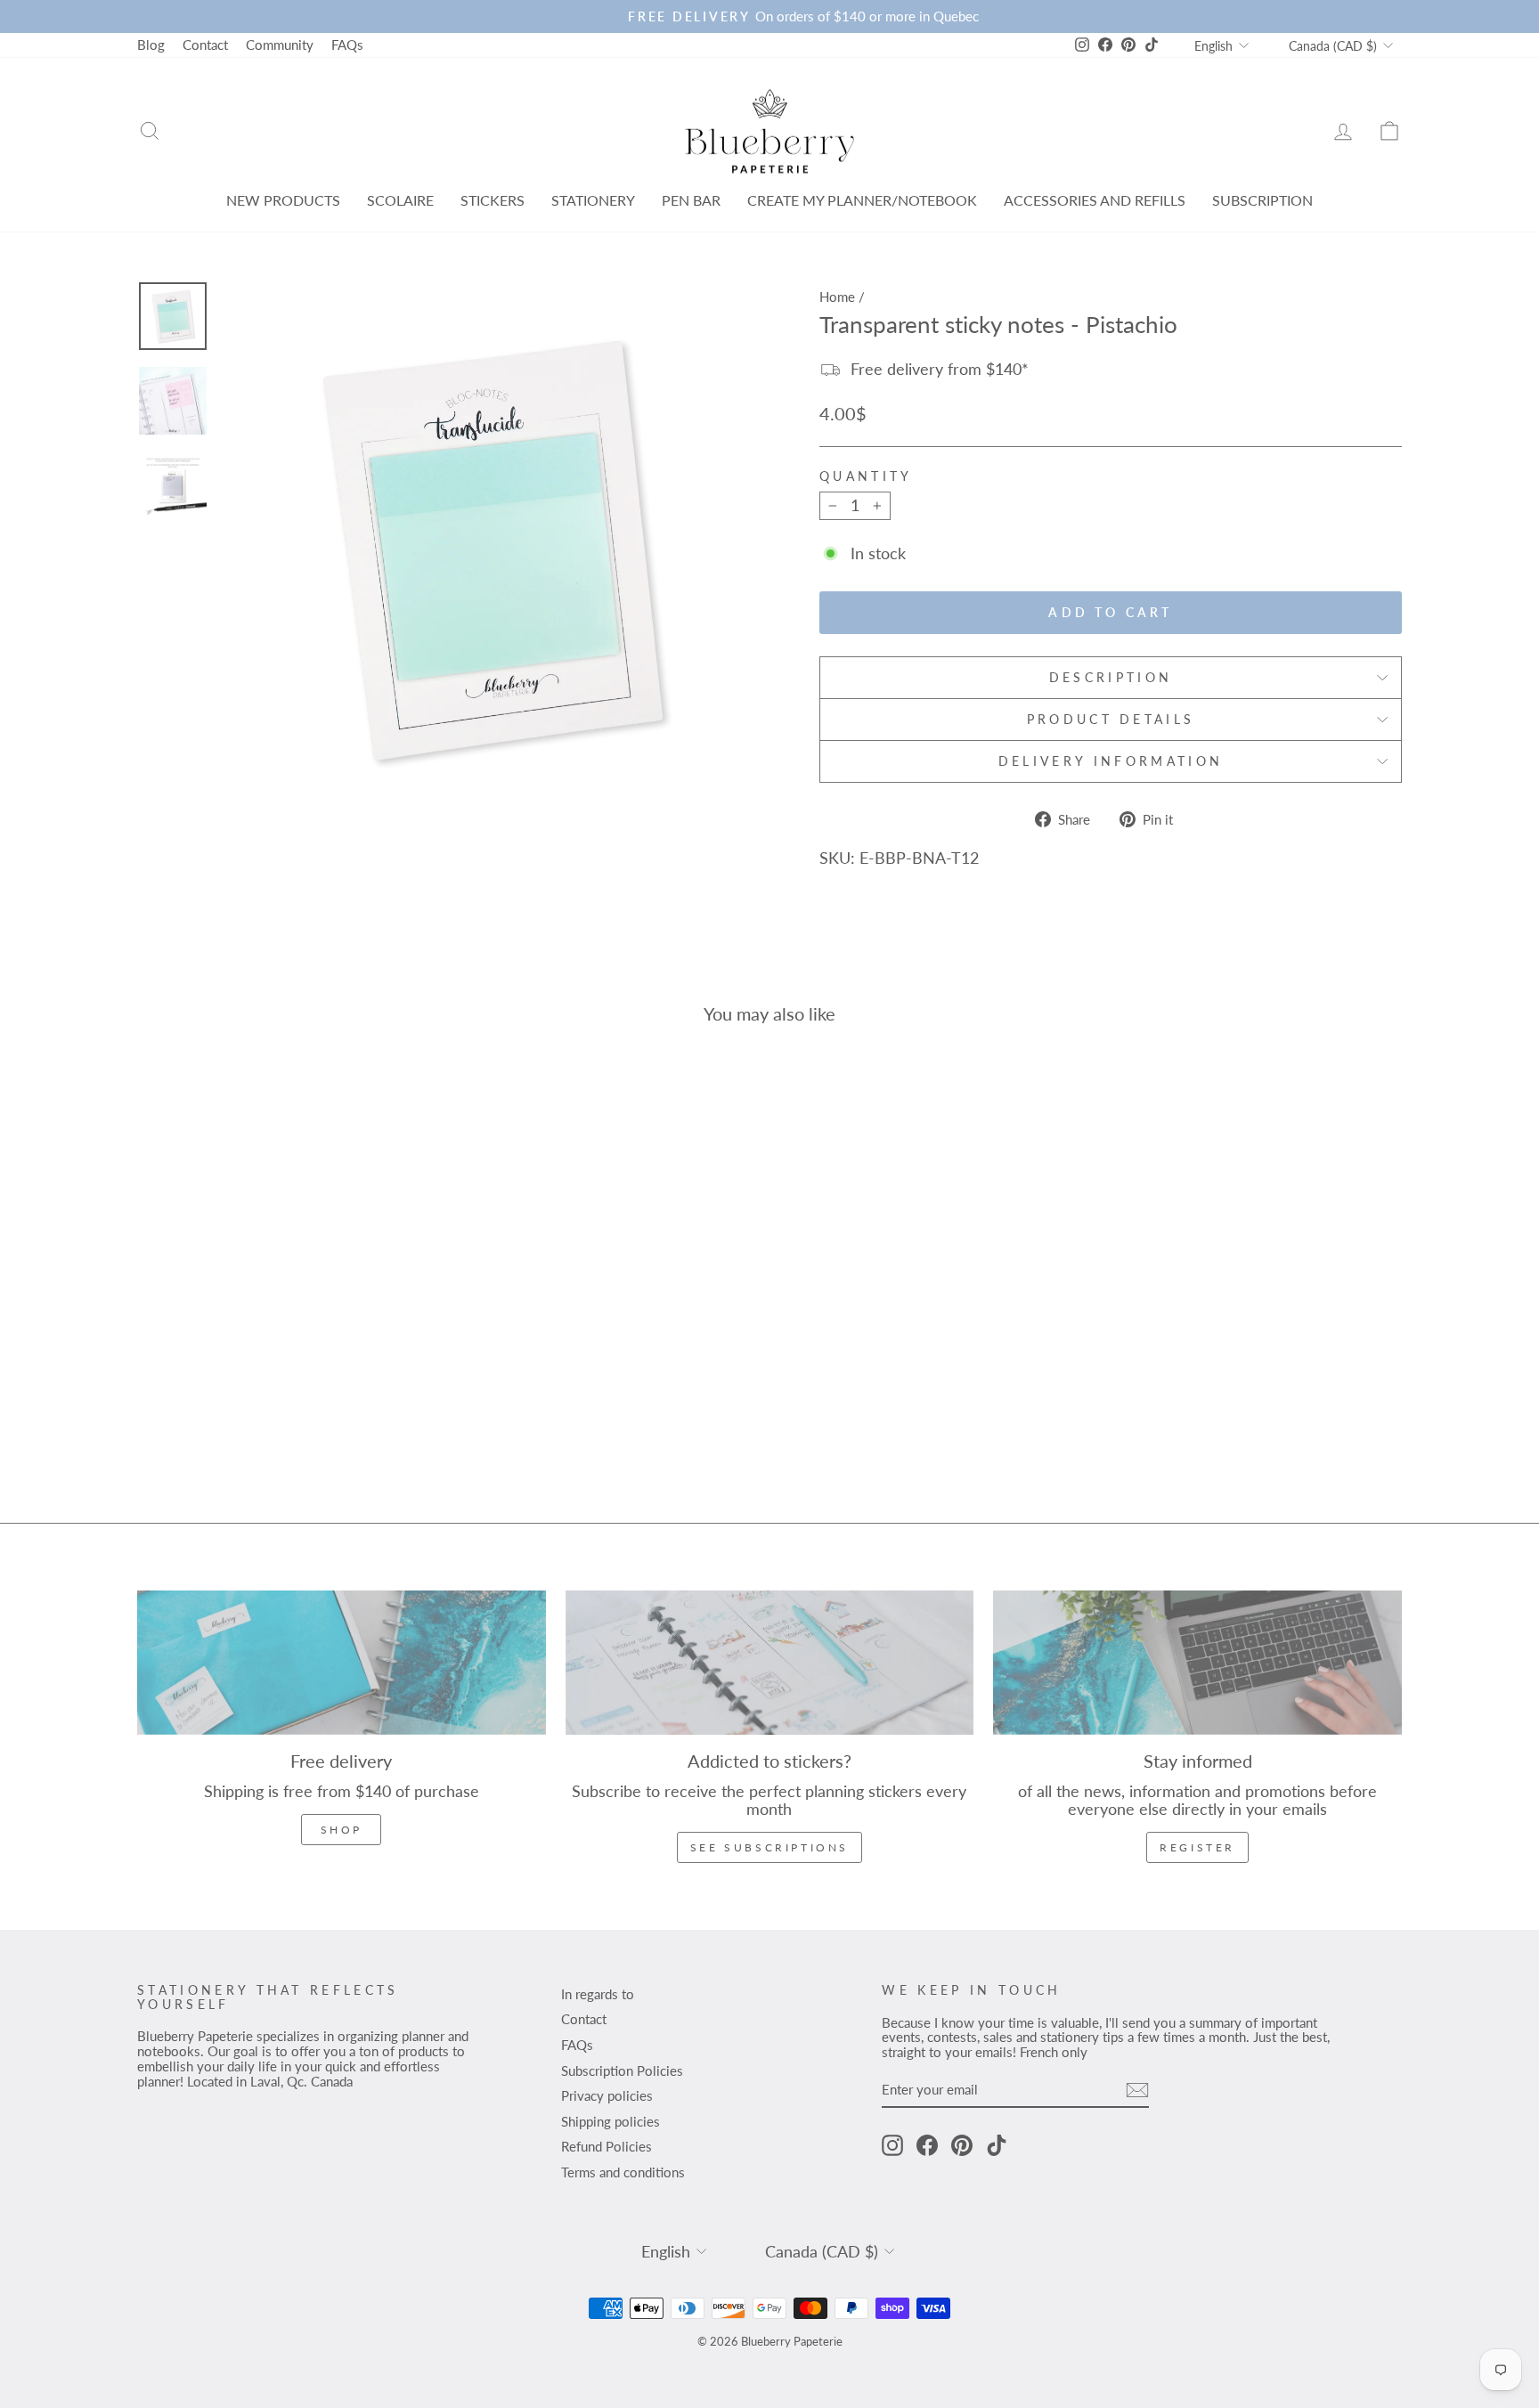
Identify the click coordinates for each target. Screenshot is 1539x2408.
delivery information (1111, 761)
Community (280, 45)
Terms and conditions (623, 2172)
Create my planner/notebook (862, 200)
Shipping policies (611, 2121)
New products (283, 200)
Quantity (866, 476)
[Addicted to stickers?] (770, 1662)
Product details (1111, 719)
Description (1111, 677)
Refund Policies (607, 2146)
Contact (205, 45)
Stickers (493, 200)
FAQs (347, 45)
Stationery (593, 200)
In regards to (598, 1994)
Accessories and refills (1095, 200)
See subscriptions (769, 1847)
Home (837, 297)
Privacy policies (607, 2095)
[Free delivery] (342, 1662)
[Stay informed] (1197, 1662)
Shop (342, 1830)
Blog (151, 45)
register (1197, 1847)
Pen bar (691, 200)
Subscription (1262, 200)
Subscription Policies (622, 2070)
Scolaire (400, 200)
